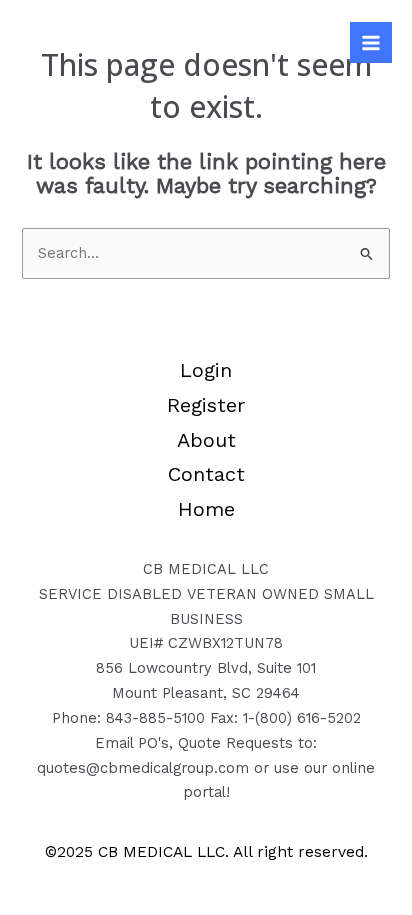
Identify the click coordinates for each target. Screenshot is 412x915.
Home (206, 509)
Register (206, 405)
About (206, 440)
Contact (206, 474)
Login (206, 370)
